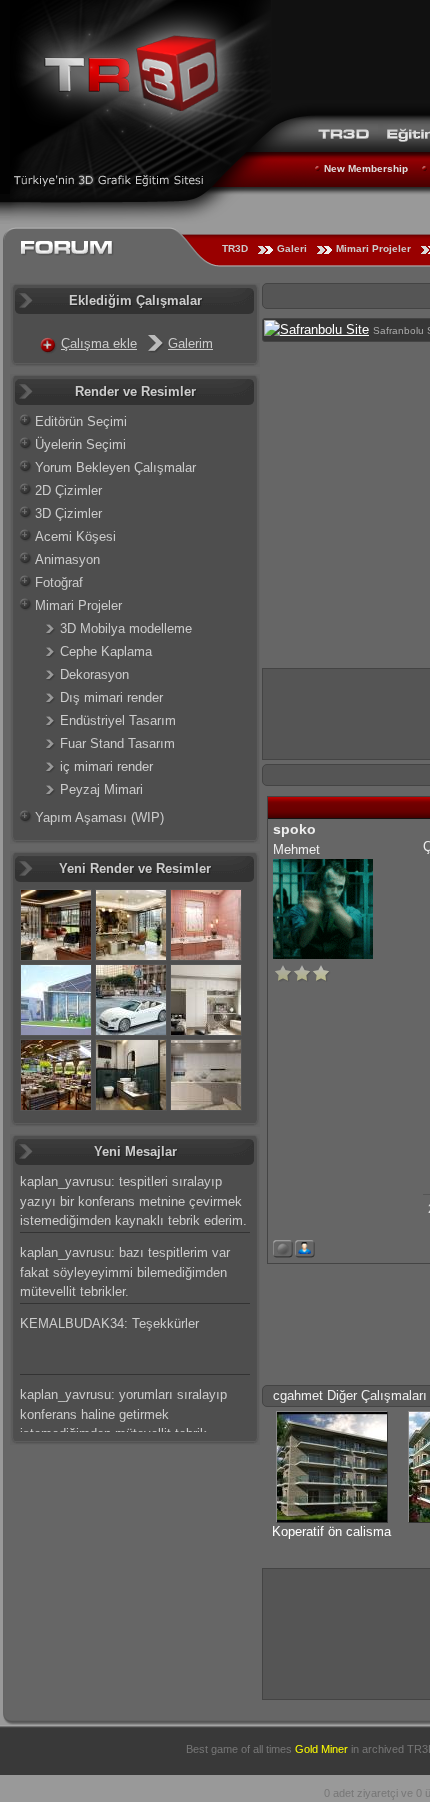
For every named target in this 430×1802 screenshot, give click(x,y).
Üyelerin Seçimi (80, 444)
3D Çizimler (68, 513)
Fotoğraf (59, 582)
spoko (294, 829)
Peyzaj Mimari (101, 789)
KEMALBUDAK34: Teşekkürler (109, 1323)
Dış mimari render (111, 697)
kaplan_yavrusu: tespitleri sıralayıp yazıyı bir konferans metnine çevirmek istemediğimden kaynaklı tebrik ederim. (133, 1201)
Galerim (190, 343)
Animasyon (67, 559)
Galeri (292, 248)
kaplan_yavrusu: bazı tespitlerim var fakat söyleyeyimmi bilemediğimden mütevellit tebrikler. (125, 1272)
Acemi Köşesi (75, 536)
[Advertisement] (346, 1631)
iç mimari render (106, 766)
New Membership (366, 168)
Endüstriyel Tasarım (118, 720)
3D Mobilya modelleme (126, 628)
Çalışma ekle (99, 343)
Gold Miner (321, 1749)
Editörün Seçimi (81, 421)
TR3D (235, 248)
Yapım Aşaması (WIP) (99, 817)
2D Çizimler (68, 490)
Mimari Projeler (373, 248)
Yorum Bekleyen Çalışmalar (115, 467)
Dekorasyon (94, 674)
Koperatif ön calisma (331, 1531)
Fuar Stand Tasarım (117, 743)
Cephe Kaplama (106, 651)
